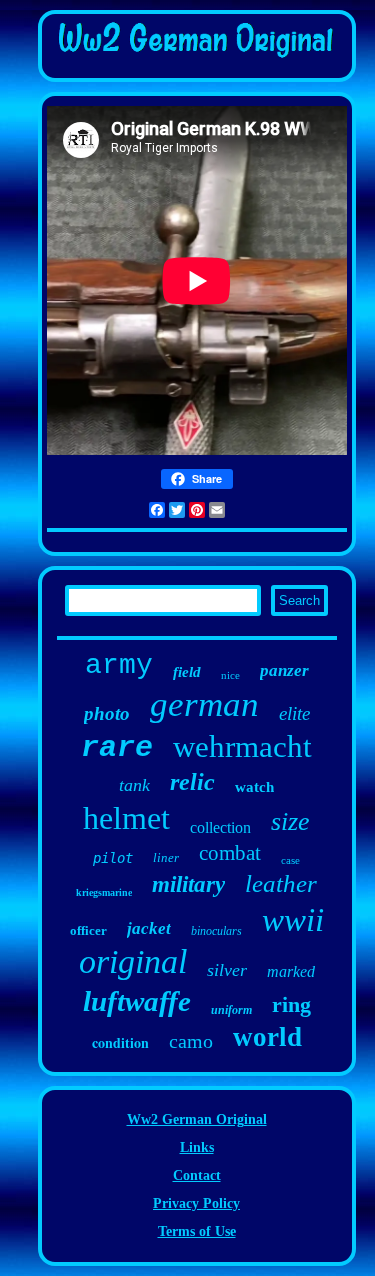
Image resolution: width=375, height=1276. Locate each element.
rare (117, 748)
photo (107, 713)
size (290, 821)
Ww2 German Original (197, 1119)
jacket (149, 928)
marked (291, 971)
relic (192, 782)
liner (166, 857)
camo (191, 1041)
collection (220, 827)
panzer (284, 670)
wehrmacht (242, 746)
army (119, 665)
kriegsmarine (104, 892)
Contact (197, 1175)
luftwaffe (137, 1001)
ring (291, 1004)
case (290, 860)
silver (227, 970)
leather (281, 883)
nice (230, 675)
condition (120, 1042)
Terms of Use (197, 1231)
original (133, 961)
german (204, 704)
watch (254, 787)
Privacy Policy (196, 1203)
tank (134, 785)
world (267, 1037)
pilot (113, 858)
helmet (126, 818)
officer (88, 930)
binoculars (216, 931)
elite (294, 713)
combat (230, 853)
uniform (231, 1010)
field (187, 672)
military (188, 884)
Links (197, 1147)
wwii (293, 920)
